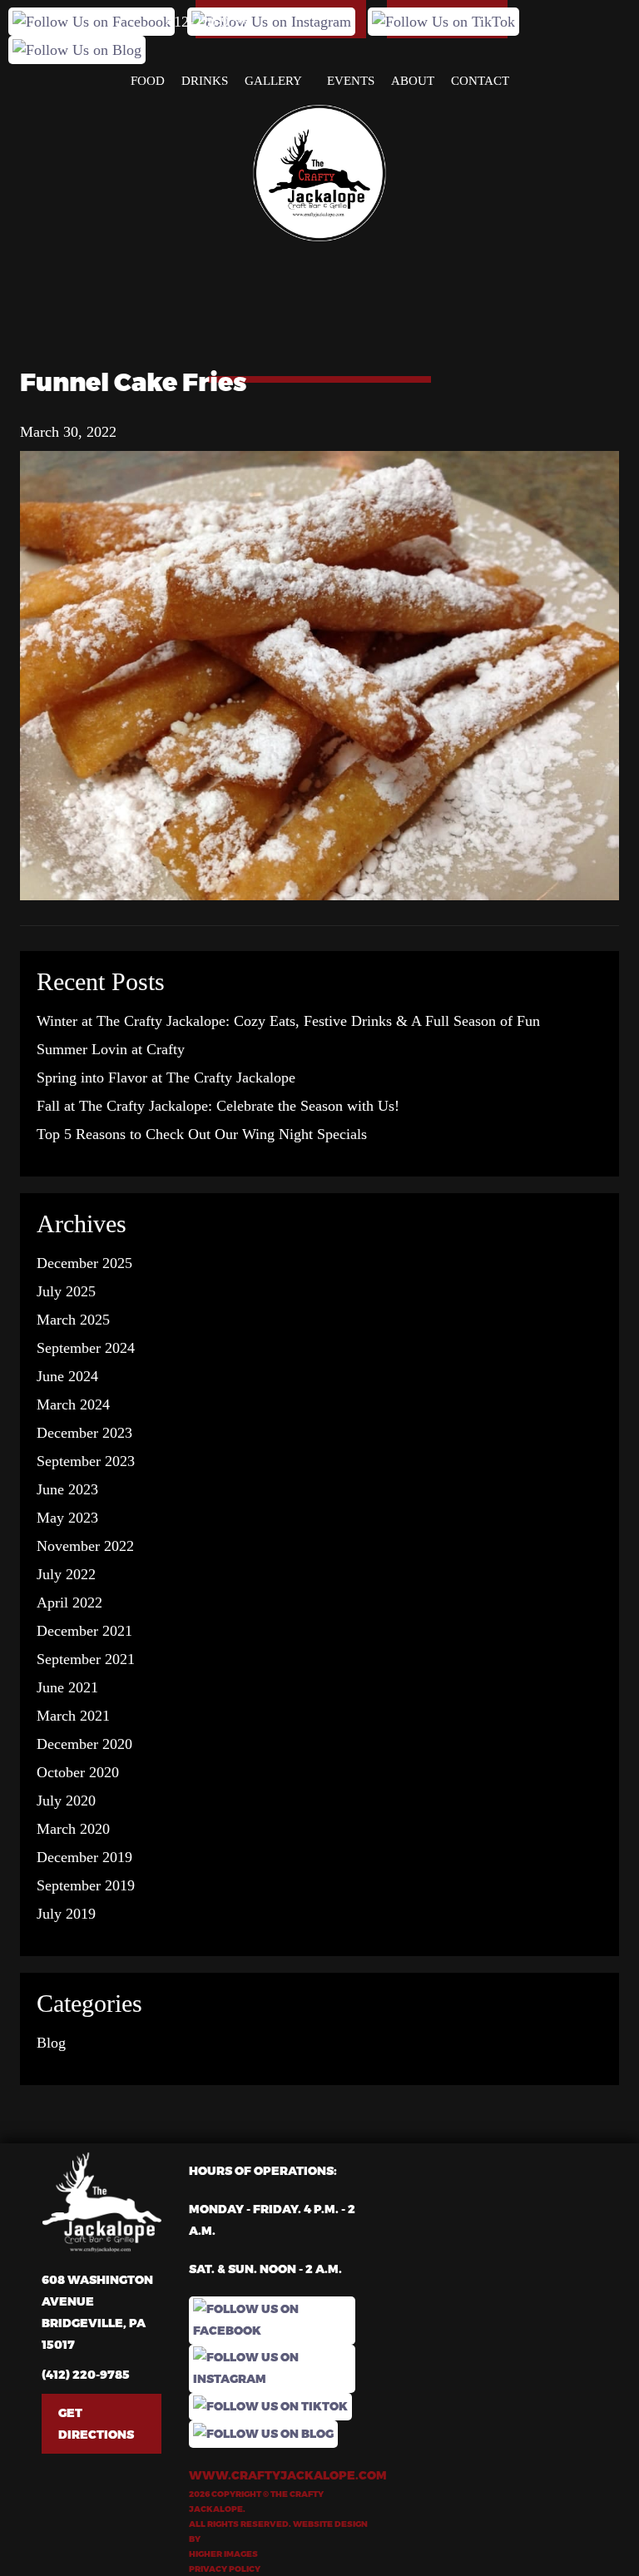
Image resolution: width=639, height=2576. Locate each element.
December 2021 (84, 1631)
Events (351, 81)
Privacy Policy (225, 2569)
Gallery (273, 81)
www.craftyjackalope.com (278, 2475)
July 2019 (66, 1914)
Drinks (205, 81)
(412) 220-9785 (86, 2374)
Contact (480, 81)
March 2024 (73, 1404)
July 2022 (66, 1574)
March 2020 (73, 1829)
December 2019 (84, 1857)
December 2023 (84, 1433)
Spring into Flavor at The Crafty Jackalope (166, 1077)
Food (148, 81)
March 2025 (73, 1320)
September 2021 (86, 1659)
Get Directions (96, 2423)
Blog (51, 2043)
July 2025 (66, 1291)
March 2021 (73, 1716)
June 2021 (67, 1687)
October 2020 (78, 1772)
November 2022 (85, 1546)
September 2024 (86, 1348)
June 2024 (67, 1376)
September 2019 (86, 1885)
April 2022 (69, 1603)
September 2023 (86, 1461)
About (413, 81)
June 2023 (67, 1489)
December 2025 (84, 1263)
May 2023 (67, 1518)
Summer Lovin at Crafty (111, 1049)
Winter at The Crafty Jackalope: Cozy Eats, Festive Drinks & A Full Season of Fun (288, 1021)
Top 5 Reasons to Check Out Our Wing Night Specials (202, 1134)
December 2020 (84, 1744)
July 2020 (66, 1801)
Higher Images (223, 2554)
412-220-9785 (209, 22)
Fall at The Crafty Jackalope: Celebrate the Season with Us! (218, 1106)
